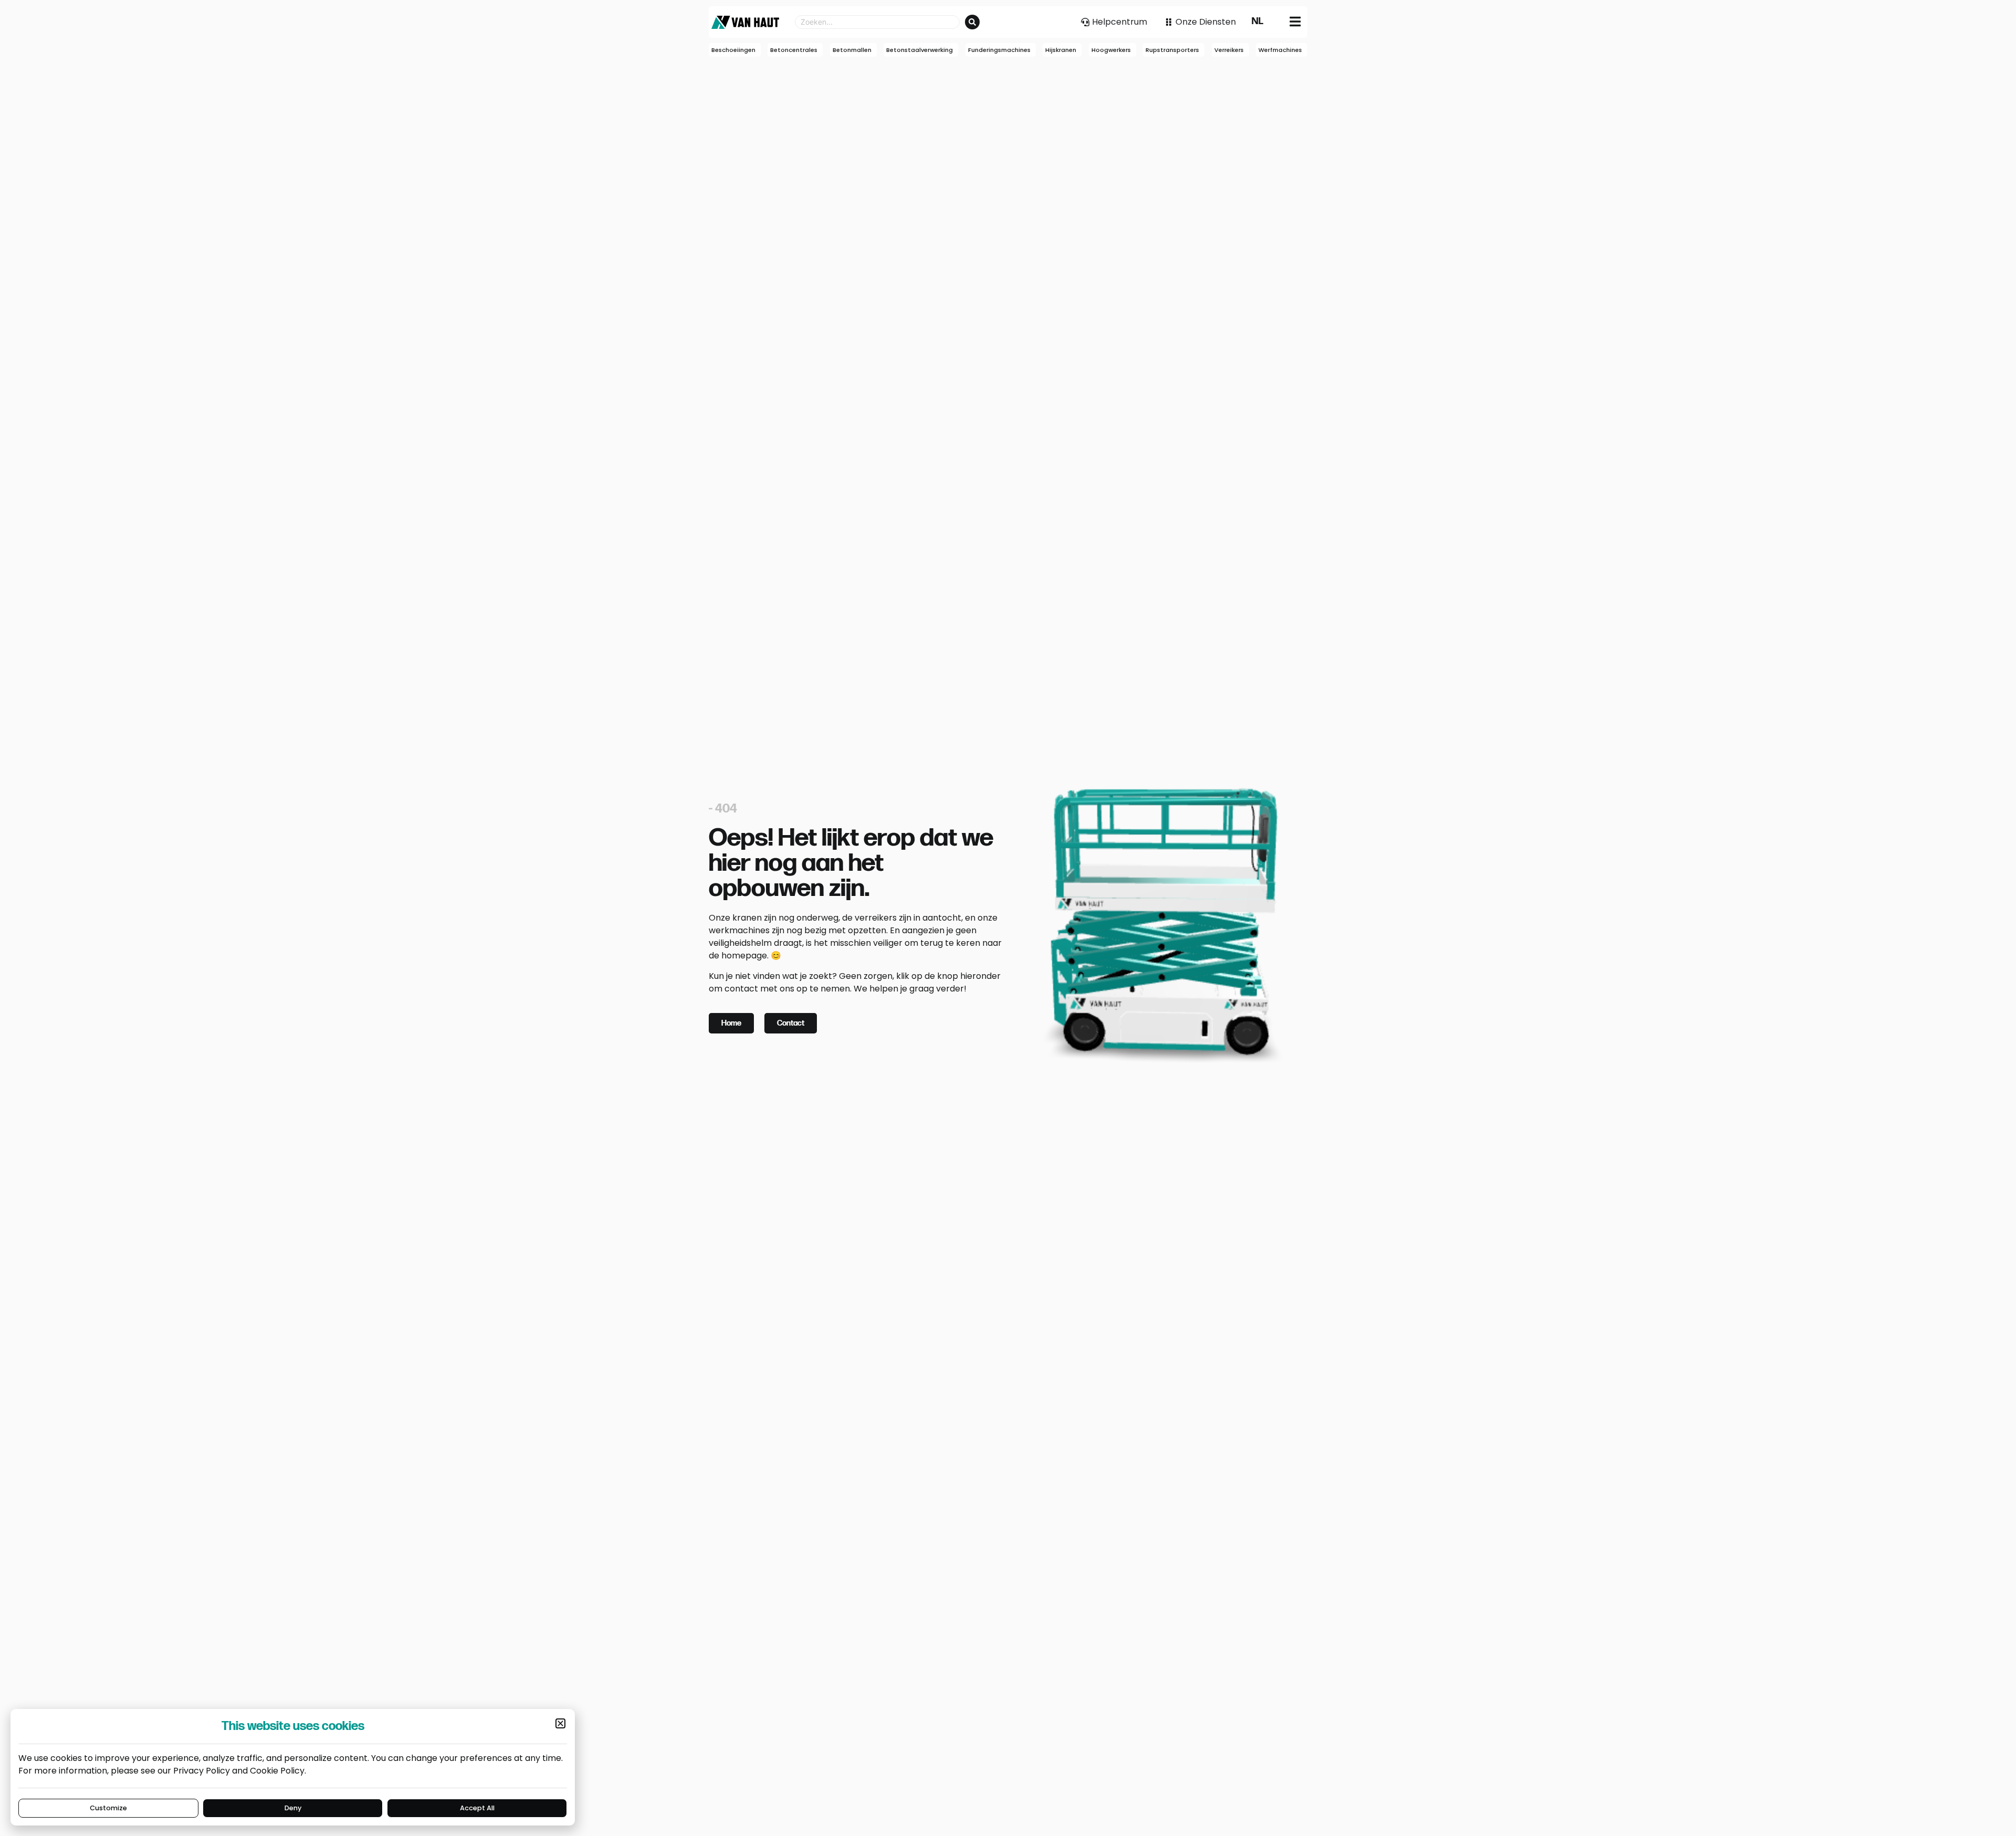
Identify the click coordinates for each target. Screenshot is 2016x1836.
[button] (560, 1723)
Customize (108, 1808)
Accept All (477, 1808)
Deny (293, 1808)
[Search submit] (972, 22)
